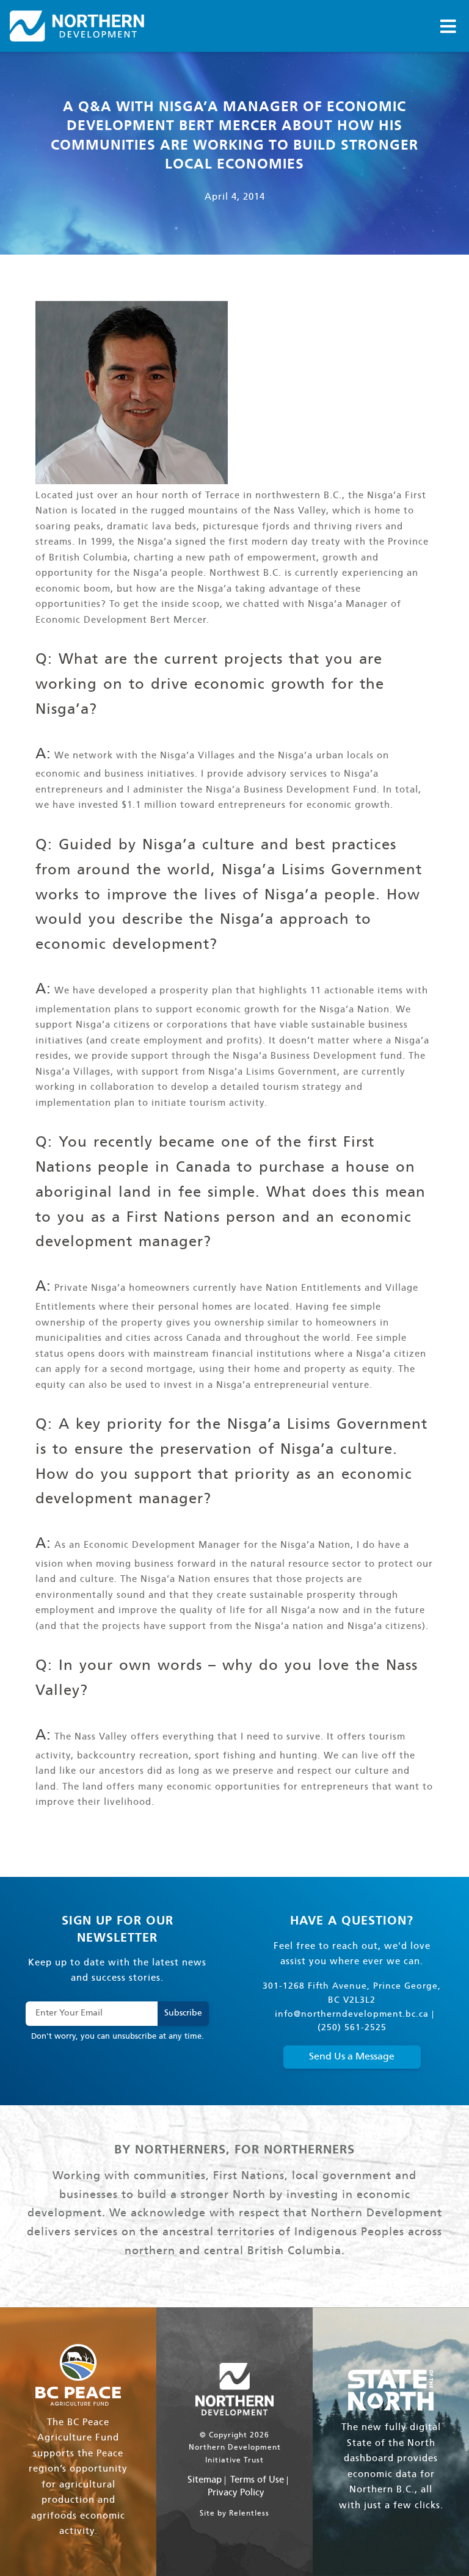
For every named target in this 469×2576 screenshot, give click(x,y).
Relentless (249, 2514)
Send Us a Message (352, 2057)
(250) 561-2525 (352, 2028)
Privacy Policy (236, 2493)
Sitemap (205, 2480)
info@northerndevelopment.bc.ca (352, 2015)
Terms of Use (257, 2480)
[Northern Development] (77, 26)
